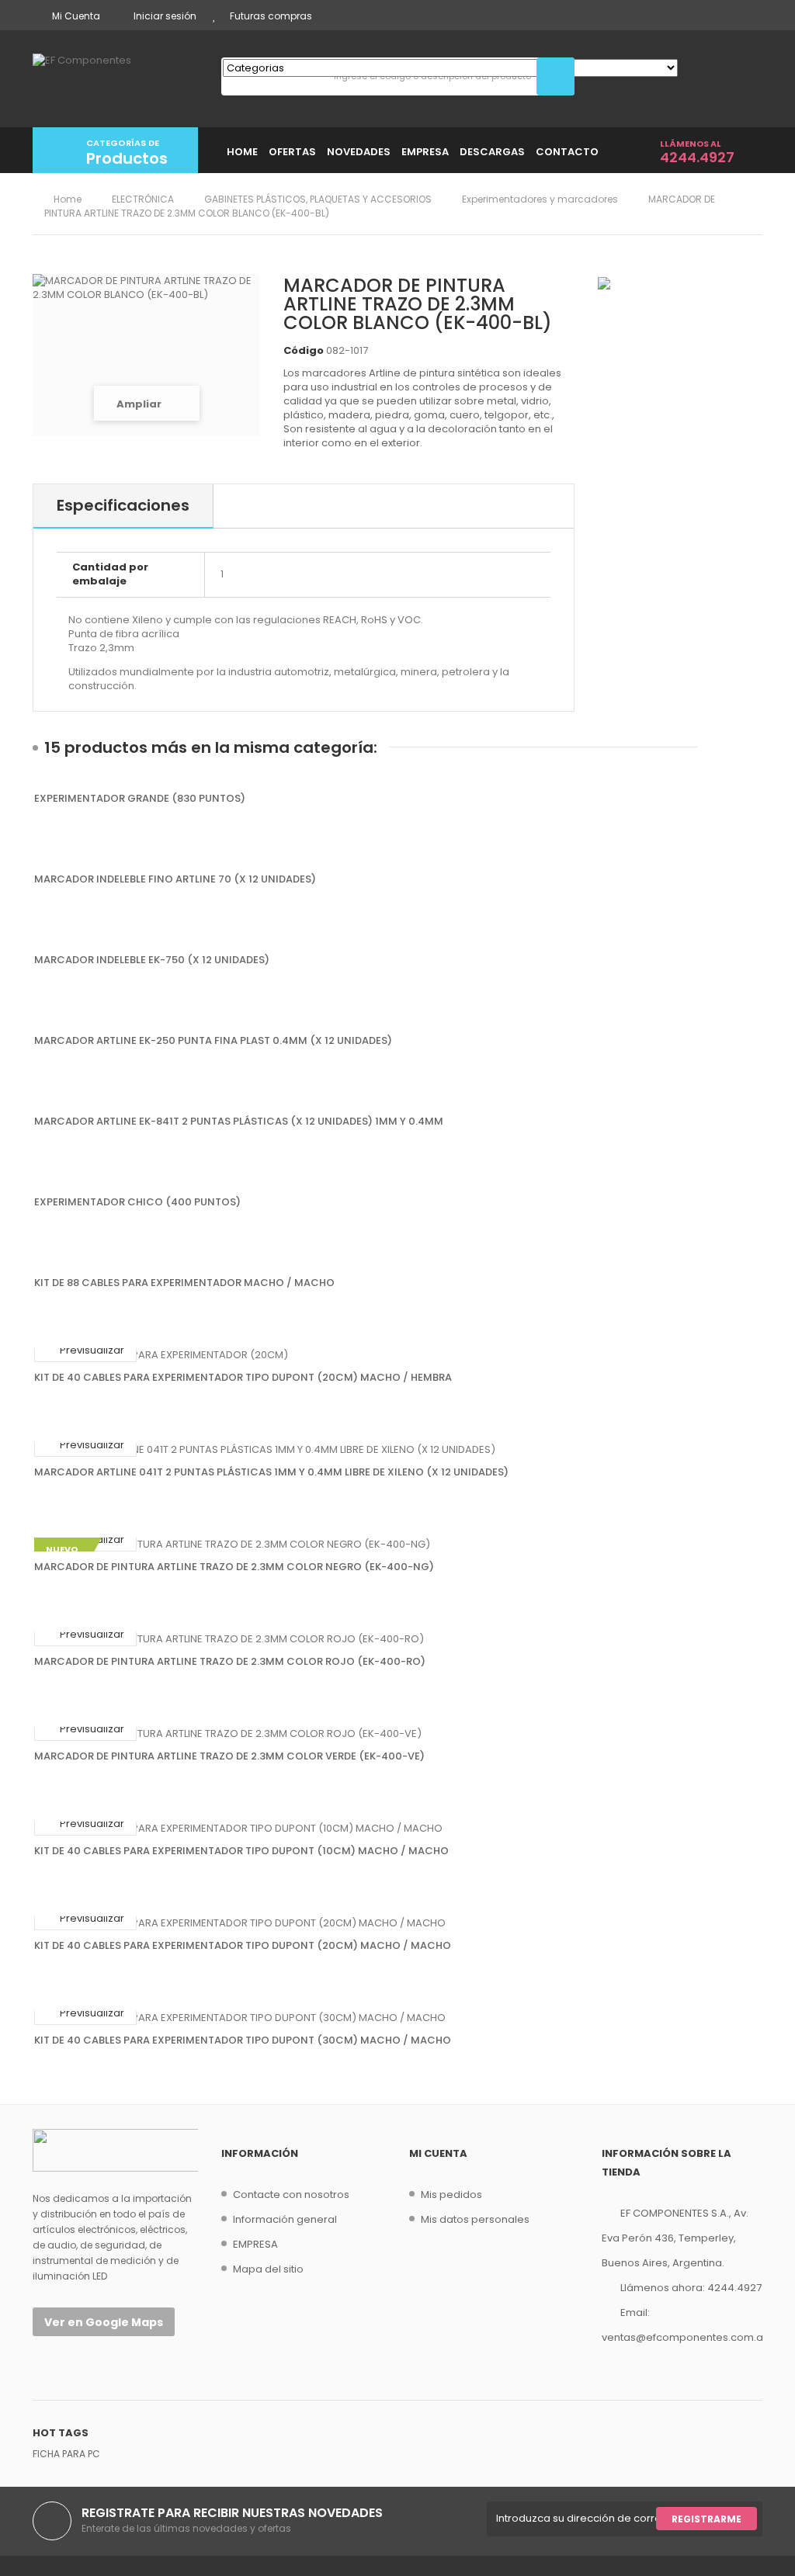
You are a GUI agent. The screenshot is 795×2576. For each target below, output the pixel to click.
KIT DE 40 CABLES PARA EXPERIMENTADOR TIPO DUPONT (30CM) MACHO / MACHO (243, 2040)
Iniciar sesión (165, 16)
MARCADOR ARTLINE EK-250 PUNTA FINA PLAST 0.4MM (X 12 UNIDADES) (213, 1041)
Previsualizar (91, 1350)
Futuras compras (271, 16)
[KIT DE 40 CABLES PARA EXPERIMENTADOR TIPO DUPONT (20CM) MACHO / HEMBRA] (397, 1355)
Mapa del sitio (268, 2269)
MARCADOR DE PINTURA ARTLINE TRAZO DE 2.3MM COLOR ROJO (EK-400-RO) (230, 1662)
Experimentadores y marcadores (540, 199)
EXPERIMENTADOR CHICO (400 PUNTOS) (137, 1202)
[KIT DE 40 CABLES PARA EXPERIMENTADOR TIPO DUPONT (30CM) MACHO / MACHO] (397, 2018)
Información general (285, 2219)
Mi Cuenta (76, 16)
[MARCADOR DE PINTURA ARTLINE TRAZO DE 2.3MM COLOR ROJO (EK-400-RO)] (397, 1639)
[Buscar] (555, 76)
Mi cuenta (438, 2153)
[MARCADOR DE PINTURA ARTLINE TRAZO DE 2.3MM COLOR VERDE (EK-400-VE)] (397, 1734)
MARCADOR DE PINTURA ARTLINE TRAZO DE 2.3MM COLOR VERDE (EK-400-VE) (229, 1756)
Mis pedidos (451, 2195)
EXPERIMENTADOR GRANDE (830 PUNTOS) (140, 799)
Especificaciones (123, 505)
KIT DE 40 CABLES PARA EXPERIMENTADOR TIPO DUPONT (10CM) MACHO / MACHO (241, 1851)
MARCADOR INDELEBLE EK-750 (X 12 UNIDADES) (152, 960)
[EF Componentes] (115, 77)
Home (66, 199)
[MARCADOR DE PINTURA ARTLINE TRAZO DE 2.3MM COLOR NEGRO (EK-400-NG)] (397, 1545)
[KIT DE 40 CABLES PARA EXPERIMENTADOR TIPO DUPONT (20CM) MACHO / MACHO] (397, 1923)
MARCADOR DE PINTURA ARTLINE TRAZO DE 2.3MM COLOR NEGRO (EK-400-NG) (234, 1567)
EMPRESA (255, 2244)
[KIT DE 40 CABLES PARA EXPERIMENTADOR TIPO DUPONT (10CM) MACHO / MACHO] (397, 1829)
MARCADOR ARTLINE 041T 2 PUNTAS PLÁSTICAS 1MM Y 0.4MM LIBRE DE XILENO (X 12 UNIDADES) (271, 1472)
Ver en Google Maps (104, 2322)
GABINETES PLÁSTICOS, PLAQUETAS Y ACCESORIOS (318, 199)
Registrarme (706, 2519)
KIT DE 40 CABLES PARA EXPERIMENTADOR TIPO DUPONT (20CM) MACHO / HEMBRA (243, 1378)
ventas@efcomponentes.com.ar (684, 2337)
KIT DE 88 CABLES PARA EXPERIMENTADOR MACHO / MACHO (184, 1283)
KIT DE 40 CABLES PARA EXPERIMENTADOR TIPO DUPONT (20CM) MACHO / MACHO (243, 1946)
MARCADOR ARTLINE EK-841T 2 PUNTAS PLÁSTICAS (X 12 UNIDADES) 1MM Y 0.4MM (239, 1122)
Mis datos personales (475, 2219)
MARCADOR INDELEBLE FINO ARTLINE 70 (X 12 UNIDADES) (175, 879)
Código (304, 351)
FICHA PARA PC (66, 2454)
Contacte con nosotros (291, 2195)
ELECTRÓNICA (143, 199)
